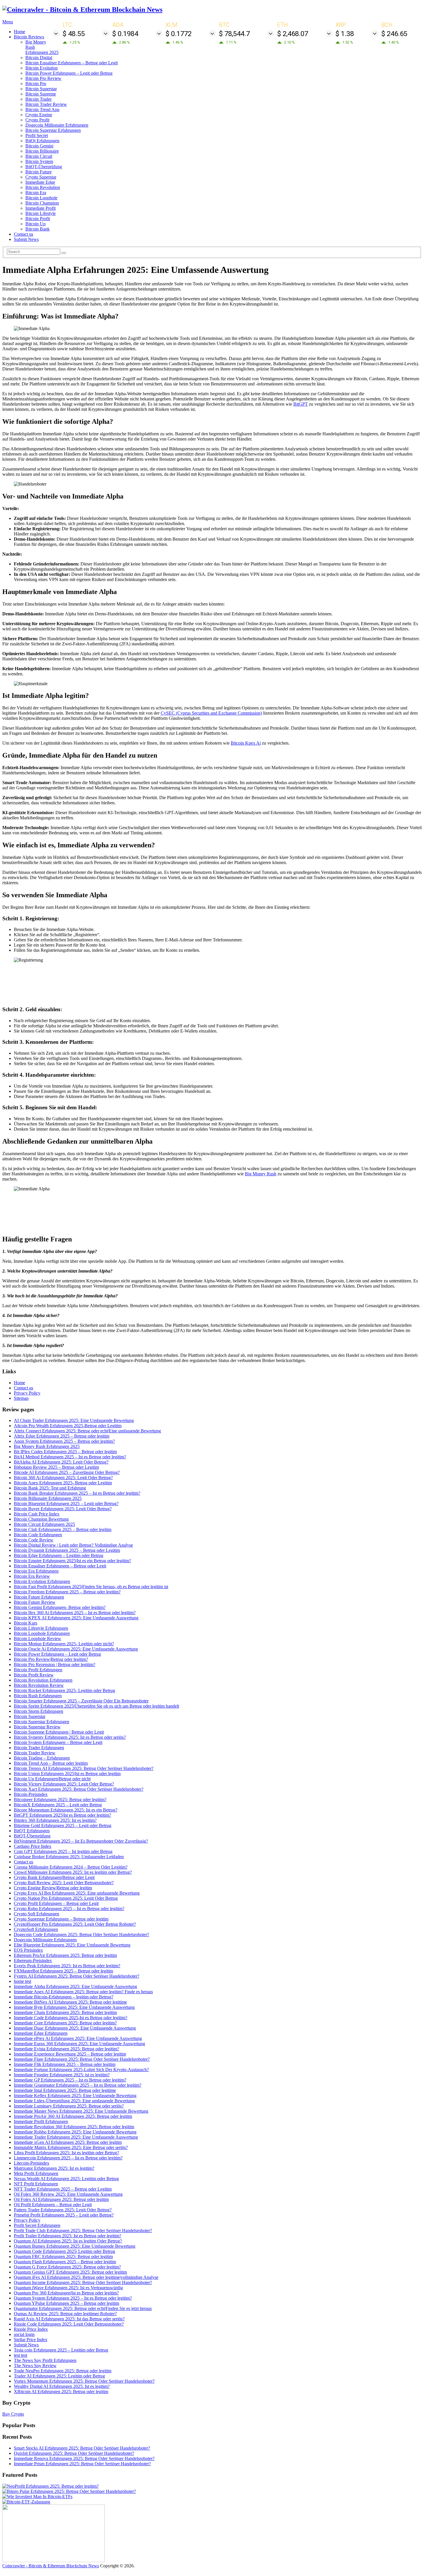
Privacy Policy (27, 1393)
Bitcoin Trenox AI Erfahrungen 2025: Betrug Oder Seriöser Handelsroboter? (84, 1768)
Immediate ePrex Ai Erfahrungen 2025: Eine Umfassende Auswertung (78, 2038)
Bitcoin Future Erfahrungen (39, 1597)
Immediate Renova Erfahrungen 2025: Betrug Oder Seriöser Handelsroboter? (84, 2458)
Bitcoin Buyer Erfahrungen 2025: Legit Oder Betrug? (63, 1509)
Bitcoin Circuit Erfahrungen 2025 (44, 1524)
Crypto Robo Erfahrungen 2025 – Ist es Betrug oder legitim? (69, 1909)
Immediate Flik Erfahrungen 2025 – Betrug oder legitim (65, 2064)
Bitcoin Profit (38, 219)
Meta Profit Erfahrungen (36, 2173)
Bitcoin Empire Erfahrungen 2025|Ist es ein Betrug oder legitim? (72, 1561)
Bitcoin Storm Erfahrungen (39, 1711)
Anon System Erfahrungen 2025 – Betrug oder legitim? (64, 1441)
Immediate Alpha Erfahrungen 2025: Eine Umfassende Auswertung (75, 1986)
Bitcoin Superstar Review (37, 1727)
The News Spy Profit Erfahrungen (45, 2360)
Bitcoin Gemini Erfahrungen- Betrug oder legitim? (60, 1607)
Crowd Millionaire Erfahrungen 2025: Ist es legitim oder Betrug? (73, 1872)
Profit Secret (37, 135)
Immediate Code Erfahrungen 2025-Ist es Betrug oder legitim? (71, 2018)
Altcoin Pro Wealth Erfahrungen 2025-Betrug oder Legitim (68, 1426)
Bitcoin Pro (36, 84)
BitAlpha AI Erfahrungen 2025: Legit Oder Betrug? (61, 1462)
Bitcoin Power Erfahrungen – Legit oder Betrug (69, 73)
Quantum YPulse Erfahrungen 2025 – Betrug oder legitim (66, 2303)
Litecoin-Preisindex (32, 2163)
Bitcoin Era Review (32, 1576)
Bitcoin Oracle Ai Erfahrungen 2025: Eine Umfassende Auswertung (76, 1649)
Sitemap (21, 1398)
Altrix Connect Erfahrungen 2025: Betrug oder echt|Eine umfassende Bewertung (87, 1431)
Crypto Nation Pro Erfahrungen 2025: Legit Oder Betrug (66, 1898)
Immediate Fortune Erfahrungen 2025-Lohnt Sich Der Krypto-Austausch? (81, 2070)
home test (22, 1981)
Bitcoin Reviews (29, 37)
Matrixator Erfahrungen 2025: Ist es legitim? (54, 2168)
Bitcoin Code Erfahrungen (38, 1535)
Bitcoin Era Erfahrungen (36, 1571)
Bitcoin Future (39, 172)
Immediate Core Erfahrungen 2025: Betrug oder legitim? (65, 2023)
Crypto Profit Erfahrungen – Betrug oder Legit (56, 1903)
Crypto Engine (39, 115)
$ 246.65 (394, 34)
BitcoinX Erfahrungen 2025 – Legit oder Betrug (58, 1805)
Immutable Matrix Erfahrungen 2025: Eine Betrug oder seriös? (71, 2147)
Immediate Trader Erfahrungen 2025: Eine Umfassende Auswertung (76, 2137)
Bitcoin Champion (42, 203)
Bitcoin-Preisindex (31, 1794)
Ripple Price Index (31, 2329)
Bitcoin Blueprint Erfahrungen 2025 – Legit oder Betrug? (66, 1504)
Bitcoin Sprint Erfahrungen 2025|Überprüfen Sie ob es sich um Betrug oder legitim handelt (96, 1706)
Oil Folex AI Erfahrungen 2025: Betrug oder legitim (61, 2199)
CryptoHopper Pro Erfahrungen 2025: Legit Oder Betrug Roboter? (75, 1924)
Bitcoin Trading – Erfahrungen (42, 1758)
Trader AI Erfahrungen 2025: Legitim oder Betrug (59, 2376)
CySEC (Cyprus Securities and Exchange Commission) (211, 713)
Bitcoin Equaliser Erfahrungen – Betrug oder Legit (72, 63)
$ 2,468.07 (293, 34)
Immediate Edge (40, 182)
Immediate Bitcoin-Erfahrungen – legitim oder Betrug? (64, 1997)
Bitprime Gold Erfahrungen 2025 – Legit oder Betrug (63, 1825)
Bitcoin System (39, 161)
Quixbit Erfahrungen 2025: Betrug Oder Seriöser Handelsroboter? (74, 2453)
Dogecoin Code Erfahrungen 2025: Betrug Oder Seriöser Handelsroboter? (81, 1935)
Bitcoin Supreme (41, 94)
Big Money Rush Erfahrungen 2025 (47, 1446)
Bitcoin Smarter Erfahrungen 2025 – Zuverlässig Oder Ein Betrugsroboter (81, 1701)
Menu (8, 22)
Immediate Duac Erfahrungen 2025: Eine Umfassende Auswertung (75, 2028)
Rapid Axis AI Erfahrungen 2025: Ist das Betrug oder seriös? (69, 2319)
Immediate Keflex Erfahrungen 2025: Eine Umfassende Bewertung (75, 2096)
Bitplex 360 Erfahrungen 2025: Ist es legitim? (55, 1820)
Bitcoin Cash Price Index (37, 1514)
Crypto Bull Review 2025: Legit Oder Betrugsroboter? (64, 1883)
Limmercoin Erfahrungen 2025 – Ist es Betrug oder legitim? (68, 2158)
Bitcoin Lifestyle (41, 213)
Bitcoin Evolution (42, 68)
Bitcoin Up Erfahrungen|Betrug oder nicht (52, 1779)
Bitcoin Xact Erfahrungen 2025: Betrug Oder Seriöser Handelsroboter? (79, 1789)
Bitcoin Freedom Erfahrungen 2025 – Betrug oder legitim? (67, 1592)
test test (20, 2355)
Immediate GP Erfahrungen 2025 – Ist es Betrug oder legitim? (70, 2080)
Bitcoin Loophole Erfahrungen (42, 1633)
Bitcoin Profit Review (34, 1675)
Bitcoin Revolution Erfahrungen (43, 1680)
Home (19, 32)
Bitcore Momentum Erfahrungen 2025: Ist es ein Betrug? (66, 1810)
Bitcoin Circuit (39, 156)
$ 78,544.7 (234, 34)
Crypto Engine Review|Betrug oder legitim (53, 1888)
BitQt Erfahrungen (42, 141)
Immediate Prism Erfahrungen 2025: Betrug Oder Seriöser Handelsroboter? (82, 2464)
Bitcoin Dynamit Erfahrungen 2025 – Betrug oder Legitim (67, 1550)
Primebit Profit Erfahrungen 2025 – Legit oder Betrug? (64, 2215)
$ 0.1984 (125, 34)
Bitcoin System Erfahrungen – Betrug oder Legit (58, 1742)
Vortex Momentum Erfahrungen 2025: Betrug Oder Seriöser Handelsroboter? (84, 2381)
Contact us (24, 234)
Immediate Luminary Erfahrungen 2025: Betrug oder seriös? (69, 2106)
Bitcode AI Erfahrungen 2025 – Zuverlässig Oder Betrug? (67, 1472)
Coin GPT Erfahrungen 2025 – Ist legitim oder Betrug (63, 1851)
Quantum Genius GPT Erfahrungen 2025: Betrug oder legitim (70, 2272)
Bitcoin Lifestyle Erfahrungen (41, 1628)
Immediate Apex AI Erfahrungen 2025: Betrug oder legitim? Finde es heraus (83, 1992)
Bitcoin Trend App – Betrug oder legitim (51, 1763)
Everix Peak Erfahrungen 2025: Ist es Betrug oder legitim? (67, 1966)
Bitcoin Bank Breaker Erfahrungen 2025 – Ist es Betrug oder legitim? (77, 1493)
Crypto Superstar (41, 177)
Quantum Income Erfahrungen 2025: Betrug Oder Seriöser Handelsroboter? (83, 2282)
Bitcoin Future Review (35, 1602)
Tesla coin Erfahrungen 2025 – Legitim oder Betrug (61, 2350)
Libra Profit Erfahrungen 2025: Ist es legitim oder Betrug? (66, 2153)
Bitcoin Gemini (39, 146)
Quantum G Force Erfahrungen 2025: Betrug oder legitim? (67, 2267)
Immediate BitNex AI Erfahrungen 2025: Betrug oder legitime (70, 2002)
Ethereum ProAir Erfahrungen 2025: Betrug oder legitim (65, 1955)
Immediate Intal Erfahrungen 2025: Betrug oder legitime (65, 2090)
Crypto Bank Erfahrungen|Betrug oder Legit (54, 1877)
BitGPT (301, 404)
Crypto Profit (37, 120)
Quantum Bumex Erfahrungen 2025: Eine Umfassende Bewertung (75, 2246)
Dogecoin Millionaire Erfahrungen (57, 125)
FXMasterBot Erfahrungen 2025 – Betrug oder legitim (63, 1971)
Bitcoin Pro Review (43, 78)
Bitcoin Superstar (41, 89)
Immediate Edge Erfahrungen (41, 2033)
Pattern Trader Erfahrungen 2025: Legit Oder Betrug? (63, 2210)
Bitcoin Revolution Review (39, 1685)
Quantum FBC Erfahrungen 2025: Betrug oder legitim (63, 2256)
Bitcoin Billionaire (42, 151)
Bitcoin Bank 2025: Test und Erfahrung (50, 1488)
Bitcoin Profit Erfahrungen (38, 1670)
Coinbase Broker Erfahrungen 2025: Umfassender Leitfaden (69, 1857)
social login (24, 2334)
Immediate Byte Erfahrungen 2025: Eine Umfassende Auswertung (74, 2007)
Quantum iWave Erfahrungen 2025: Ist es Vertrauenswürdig (68, 2288)
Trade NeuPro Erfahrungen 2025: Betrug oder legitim (63, 2371)
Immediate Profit (41, 208)
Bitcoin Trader (39, 99)
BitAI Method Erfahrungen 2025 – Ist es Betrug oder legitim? (70, 1457)
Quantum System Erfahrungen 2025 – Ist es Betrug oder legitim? (73, 2298)
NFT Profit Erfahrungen (36, 2184)
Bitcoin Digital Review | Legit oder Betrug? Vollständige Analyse (73, 1545)
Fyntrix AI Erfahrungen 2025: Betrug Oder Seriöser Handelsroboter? (77, 1976)
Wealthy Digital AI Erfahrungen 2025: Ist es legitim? (62, 2386)
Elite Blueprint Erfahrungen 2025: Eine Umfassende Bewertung (72, 1945)
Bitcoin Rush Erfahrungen (38, 1696)
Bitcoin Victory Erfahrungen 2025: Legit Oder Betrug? (64, 1784)
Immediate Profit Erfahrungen (41, 2121)
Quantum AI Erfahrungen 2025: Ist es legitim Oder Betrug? (68, 2241)
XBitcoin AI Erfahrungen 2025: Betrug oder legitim (61, 2392)
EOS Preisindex (28, 1950)
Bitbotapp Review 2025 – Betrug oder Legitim (56, 1467)
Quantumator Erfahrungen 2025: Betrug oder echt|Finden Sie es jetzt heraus (83, 2308)
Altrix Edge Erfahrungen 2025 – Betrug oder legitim (62, 1436)
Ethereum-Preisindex (33, 1960)
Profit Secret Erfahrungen (37, 2225)
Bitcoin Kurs (26, 1623)
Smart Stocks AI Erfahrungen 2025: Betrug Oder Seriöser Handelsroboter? (82, 2448)
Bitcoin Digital (39, 58)
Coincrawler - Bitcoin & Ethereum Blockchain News (51, 2566)
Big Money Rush (261, 1174)
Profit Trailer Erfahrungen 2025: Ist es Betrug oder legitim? (67, 2236)
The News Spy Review (35, 2366)
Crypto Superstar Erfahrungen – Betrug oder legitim (61, 1919)
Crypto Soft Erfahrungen (36, 1914)
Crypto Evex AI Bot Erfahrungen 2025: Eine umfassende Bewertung (77, 1893)
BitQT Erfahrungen (32, 1831)
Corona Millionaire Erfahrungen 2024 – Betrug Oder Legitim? (71, 1867)
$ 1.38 (345, 34)
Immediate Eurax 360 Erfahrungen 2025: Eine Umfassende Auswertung (79, 2044)
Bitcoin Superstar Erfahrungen (53, 130)
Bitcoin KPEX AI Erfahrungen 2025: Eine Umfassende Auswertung (76, 1618)
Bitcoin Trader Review (46, 104)
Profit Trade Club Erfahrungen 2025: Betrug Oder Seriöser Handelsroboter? (83, 2231)
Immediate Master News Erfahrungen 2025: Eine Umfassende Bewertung (81, 2111)
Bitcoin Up (35, 224)
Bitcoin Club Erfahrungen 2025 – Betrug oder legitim (63, 1529)
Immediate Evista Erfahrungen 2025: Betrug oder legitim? (66, 2049)
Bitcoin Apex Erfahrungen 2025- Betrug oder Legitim (63, 1483)
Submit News (26, 239)
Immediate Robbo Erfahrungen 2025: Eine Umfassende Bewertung (75, 2132)
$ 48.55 (74, 34)
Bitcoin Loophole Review (37, 1639)
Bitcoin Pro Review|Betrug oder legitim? (51, 1659)
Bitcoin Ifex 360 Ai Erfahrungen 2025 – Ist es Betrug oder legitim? (75, 1613)
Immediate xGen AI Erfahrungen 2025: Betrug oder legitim (68, 2142)
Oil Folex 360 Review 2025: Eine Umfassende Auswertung (68, 2194)
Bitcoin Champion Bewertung (41, 1519)
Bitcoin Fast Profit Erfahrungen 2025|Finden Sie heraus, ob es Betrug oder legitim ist (91, 1587)
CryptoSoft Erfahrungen (36, 1929)
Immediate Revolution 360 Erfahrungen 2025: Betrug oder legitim (74, 2127)
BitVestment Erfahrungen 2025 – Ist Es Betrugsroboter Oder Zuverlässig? (81, 1841)
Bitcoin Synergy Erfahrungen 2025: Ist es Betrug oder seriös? (70, 1737)
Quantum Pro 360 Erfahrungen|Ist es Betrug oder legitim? (66, 2293)
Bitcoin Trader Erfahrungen (39, 1748)
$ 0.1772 (179, 34)
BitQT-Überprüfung (44, 167)
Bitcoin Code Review (34, 1540)
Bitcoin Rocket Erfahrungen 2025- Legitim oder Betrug (64, 1690)
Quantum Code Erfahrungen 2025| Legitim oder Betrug (64, 2251)
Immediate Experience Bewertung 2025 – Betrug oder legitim (70, 2054)
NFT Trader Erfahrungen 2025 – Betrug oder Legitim (63, 2189)
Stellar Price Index (31, 2340)
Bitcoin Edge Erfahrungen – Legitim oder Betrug (59, 1555)
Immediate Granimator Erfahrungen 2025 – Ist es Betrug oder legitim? (78, 2085)
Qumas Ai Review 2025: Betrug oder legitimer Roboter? (65, 2314)
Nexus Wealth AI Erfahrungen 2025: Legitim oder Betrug (66, 2179)
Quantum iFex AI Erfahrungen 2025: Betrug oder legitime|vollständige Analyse (86, 2277)
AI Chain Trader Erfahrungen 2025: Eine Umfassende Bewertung (74, 1420)
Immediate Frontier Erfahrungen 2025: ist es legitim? (62, 2075)
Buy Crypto (13, 2414)
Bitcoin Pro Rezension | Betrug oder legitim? (55, 1664)
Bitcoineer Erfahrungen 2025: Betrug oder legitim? (60, 1800)
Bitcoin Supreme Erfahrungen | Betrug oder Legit (59, 1732)
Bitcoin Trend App (42, 109)
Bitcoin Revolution (43, 187)
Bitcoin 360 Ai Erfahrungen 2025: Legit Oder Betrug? (63, 1478)
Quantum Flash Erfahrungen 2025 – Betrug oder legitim (65, 2262)
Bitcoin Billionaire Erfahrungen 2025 (48, 1498)
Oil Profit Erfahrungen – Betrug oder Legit (53, 2205)
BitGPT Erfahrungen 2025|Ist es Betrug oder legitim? (62, 1815)
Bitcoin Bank (37, 229)
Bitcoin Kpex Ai (246, 743)
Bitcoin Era (36, 193)
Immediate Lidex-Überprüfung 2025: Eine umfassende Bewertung (74, 2101)
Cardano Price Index (33, 1846)
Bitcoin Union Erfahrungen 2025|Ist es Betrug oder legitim (67, 1774)
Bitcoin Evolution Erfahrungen (42, 1581)
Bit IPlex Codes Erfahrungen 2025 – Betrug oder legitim (65, 1452)
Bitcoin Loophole (41, 198)
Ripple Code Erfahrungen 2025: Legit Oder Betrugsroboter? (69, 2324)
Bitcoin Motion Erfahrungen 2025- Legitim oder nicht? (64, 1644)
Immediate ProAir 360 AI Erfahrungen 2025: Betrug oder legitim (73, 2116)
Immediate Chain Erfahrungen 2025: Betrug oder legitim (65, 2012)
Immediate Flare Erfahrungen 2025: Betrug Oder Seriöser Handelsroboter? (82, 2059)
